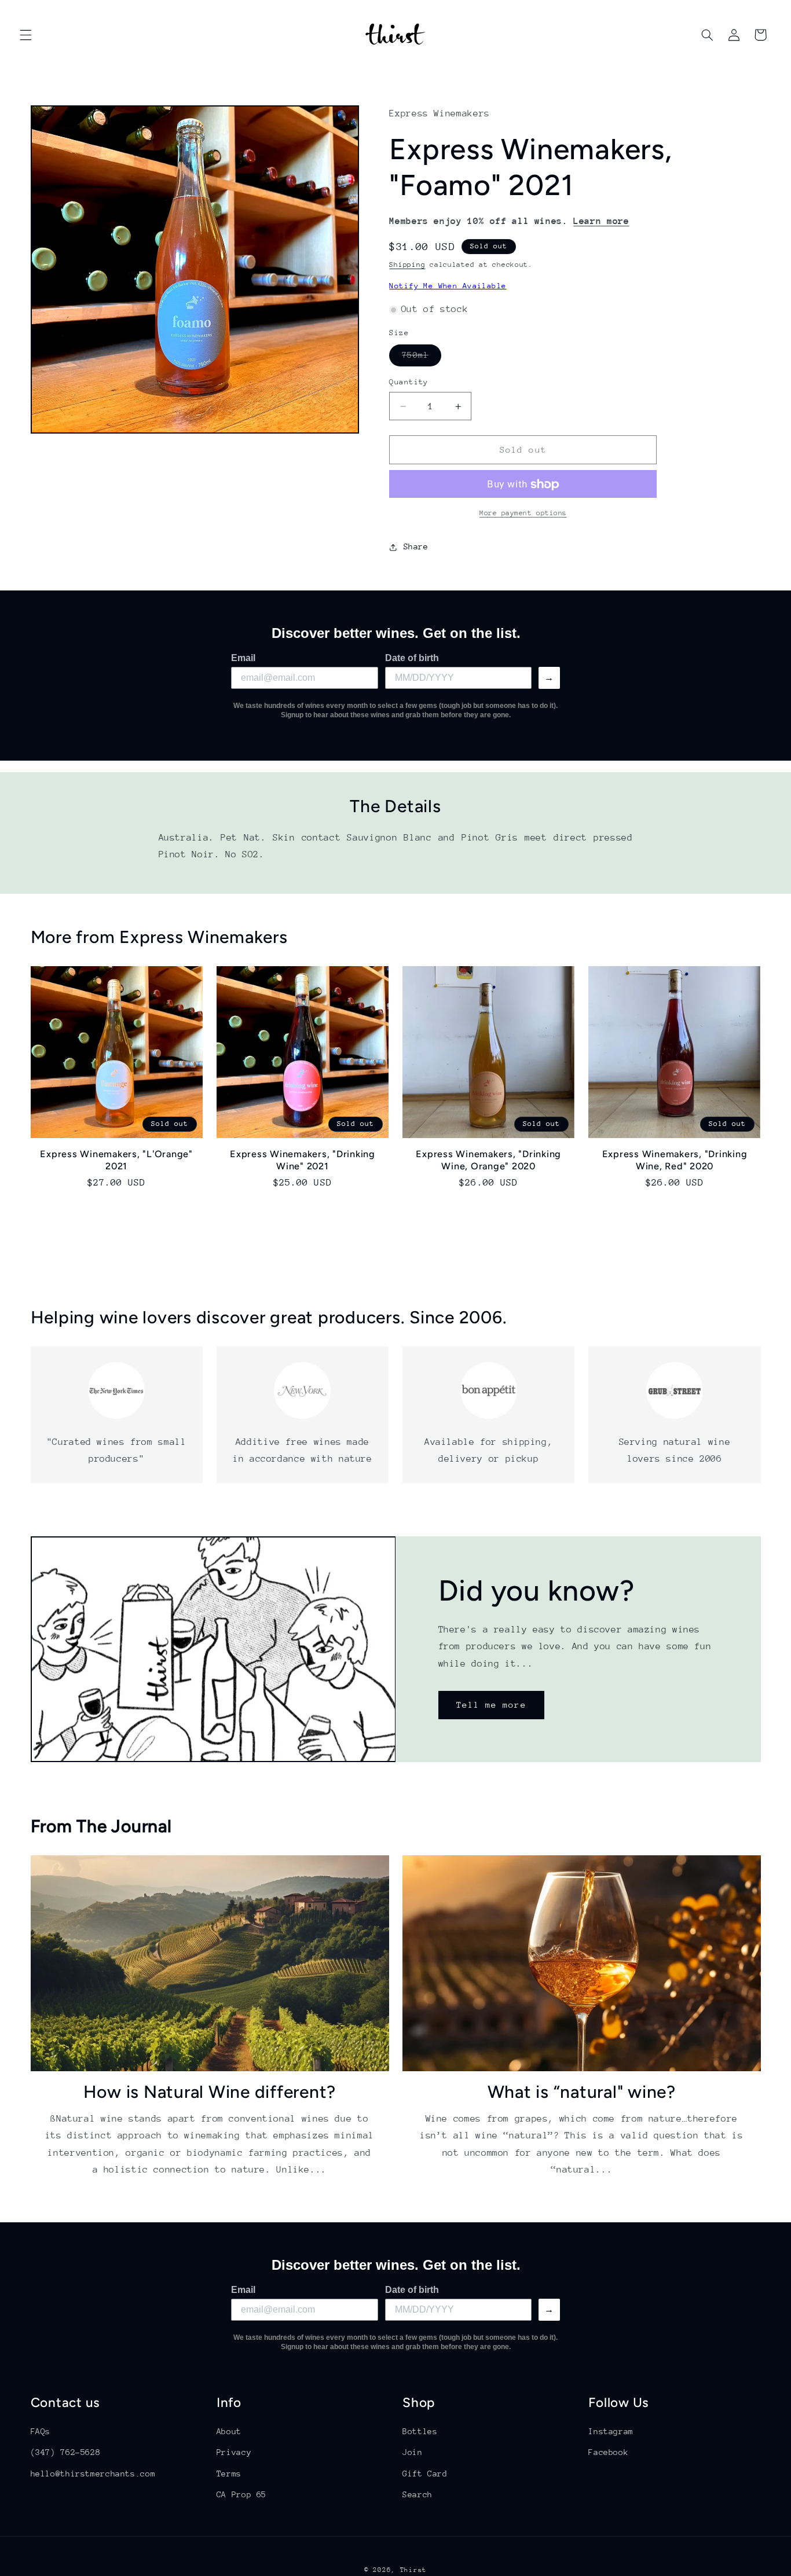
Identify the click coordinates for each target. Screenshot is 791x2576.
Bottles (420, 2431)
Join (413, 2452)
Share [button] (416, 547)
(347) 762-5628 (66, 2452)
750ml (421, 358)
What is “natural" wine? (582, 2092)
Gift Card (425, 2474)
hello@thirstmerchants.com (93, 2474)
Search (418, 2494)
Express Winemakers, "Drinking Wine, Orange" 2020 (488, 1160)
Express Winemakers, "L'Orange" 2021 (116, 1160)
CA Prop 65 (241, 2494)
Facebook (608, 2452)
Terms (229, 2474)
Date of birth (412, 658)
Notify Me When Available (448, 286)
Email (243, 658)
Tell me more (491, 1705)
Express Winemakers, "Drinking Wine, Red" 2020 (675, 1160)
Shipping (407, 265)
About (229, 2431)
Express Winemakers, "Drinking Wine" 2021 (303, 1160)
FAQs (41, 2431)
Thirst (413, 2570)
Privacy (234, 2452)
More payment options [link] (523, 513)
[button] (25, 35)
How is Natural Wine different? (210, 2092)
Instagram (611, 2431)
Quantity (409, 382)
